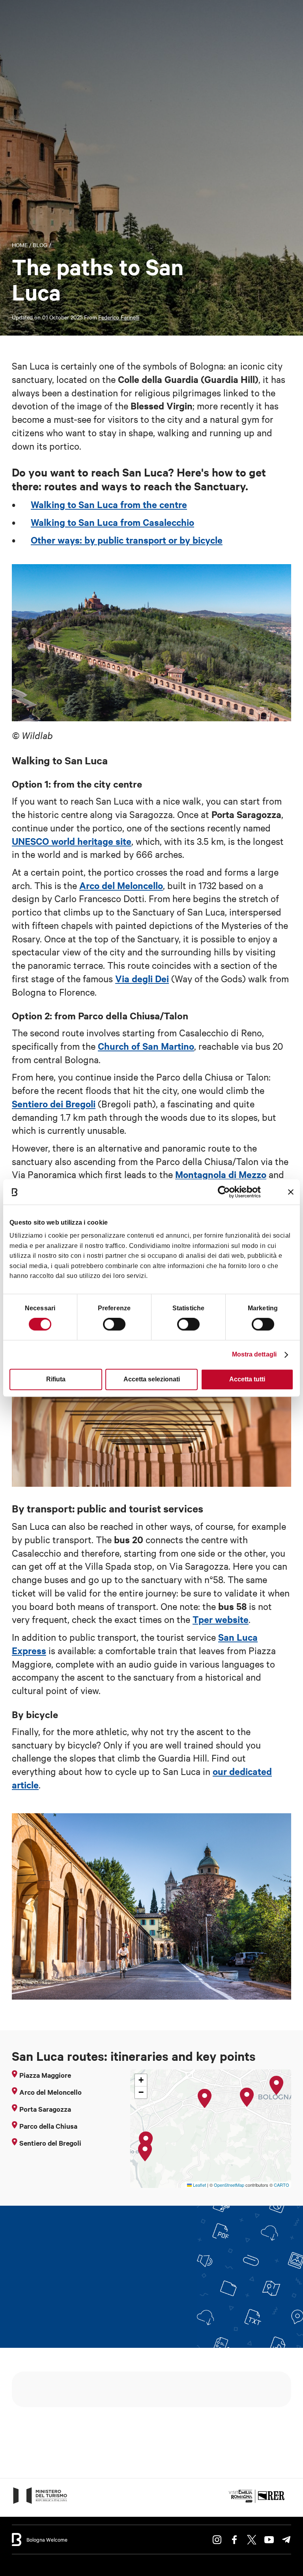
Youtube (269, 2540)
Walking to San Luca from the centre (109, 504)
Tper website (221, 1619)
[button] (277, 2086)
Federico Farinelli (119, 317)
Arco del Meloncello (121, 885)
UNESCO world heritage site (72, 841)
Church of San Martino (146, 1046)
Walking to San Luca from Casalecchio (112, 522)
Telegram (286, 2540)
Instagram (217, 2540)
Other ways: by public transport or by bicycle (127, 540)
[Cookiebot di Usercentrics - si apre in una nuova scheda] (226, 1192)
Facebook (234, 2540)
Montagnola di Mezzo (221, 1174)
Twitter (252, 2540)
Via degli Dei (142, 978)
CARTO (281, 2185)
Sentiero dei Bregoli (54, 1103)
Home (20, 245)
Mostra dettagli (254, 1354)
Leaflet (199, 2185)
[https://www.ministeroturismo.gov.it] (40, 2503)
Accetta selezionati (152, 1379)
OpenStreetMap (229, 2185)
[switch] (114, 1324)
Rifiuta (56, 1379)
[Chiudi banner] (291, 1192)
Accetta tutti (247, 1379)
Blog (40, 245)
